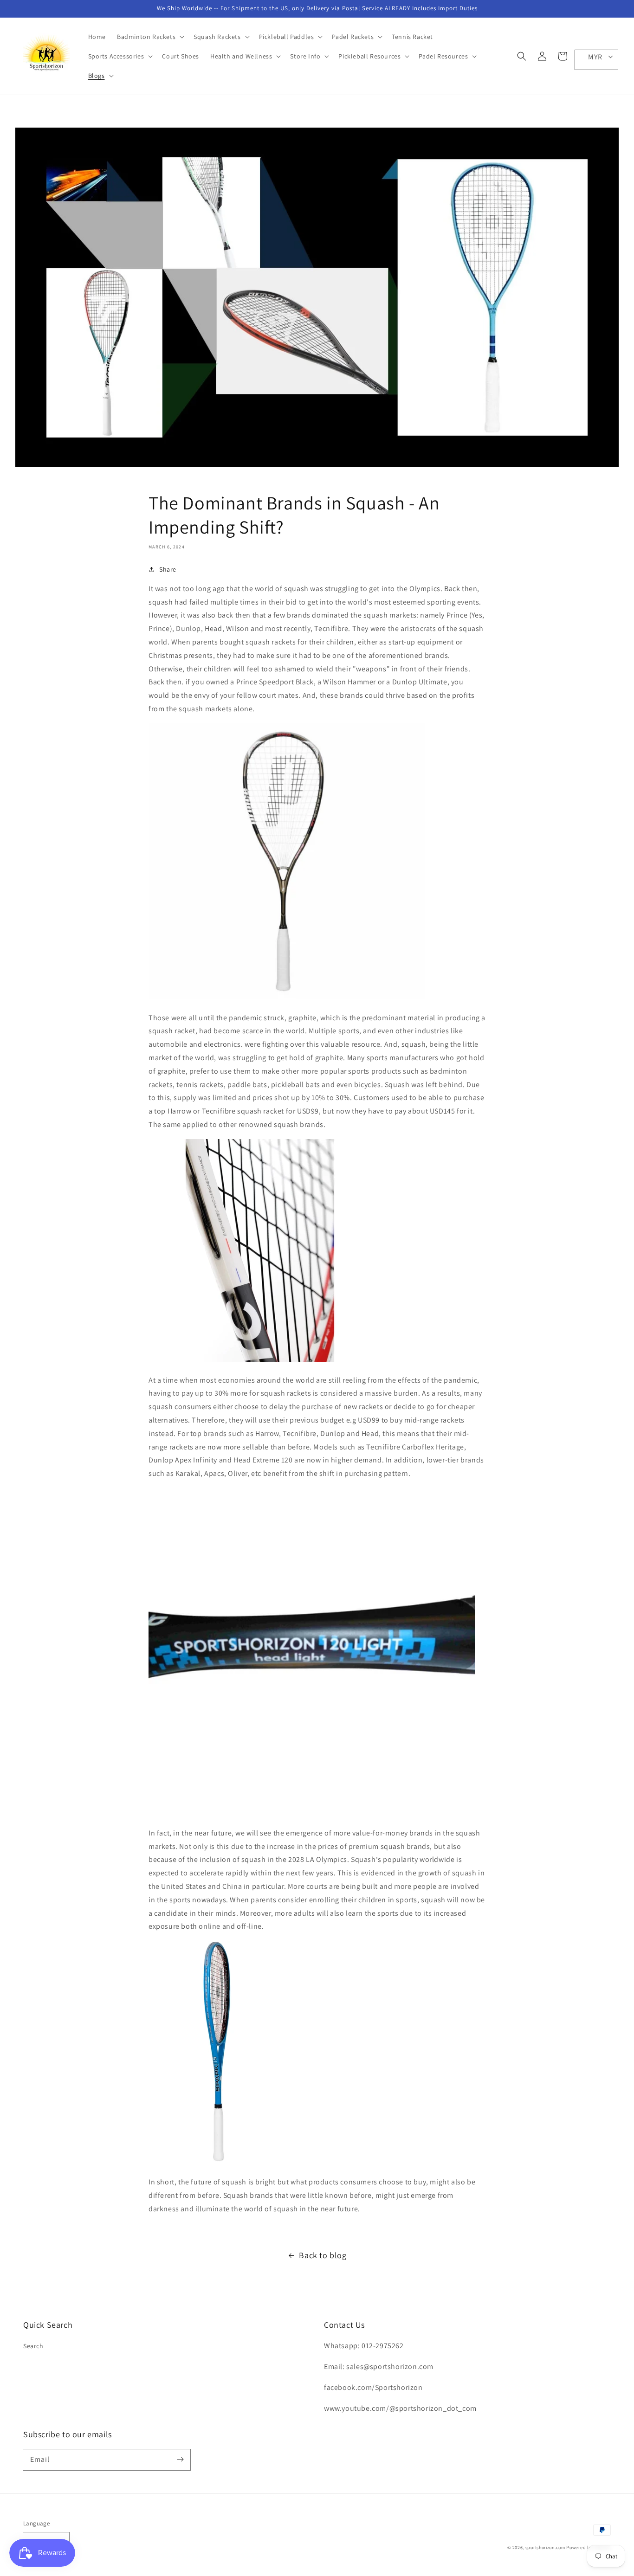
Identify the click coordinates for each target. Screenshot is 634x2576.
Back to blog (323, 2255)
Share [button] (168, 569)
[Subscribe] (180, 2460)
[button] (522, 56)
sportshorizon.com (545, 2547)
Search (33, 2346)
